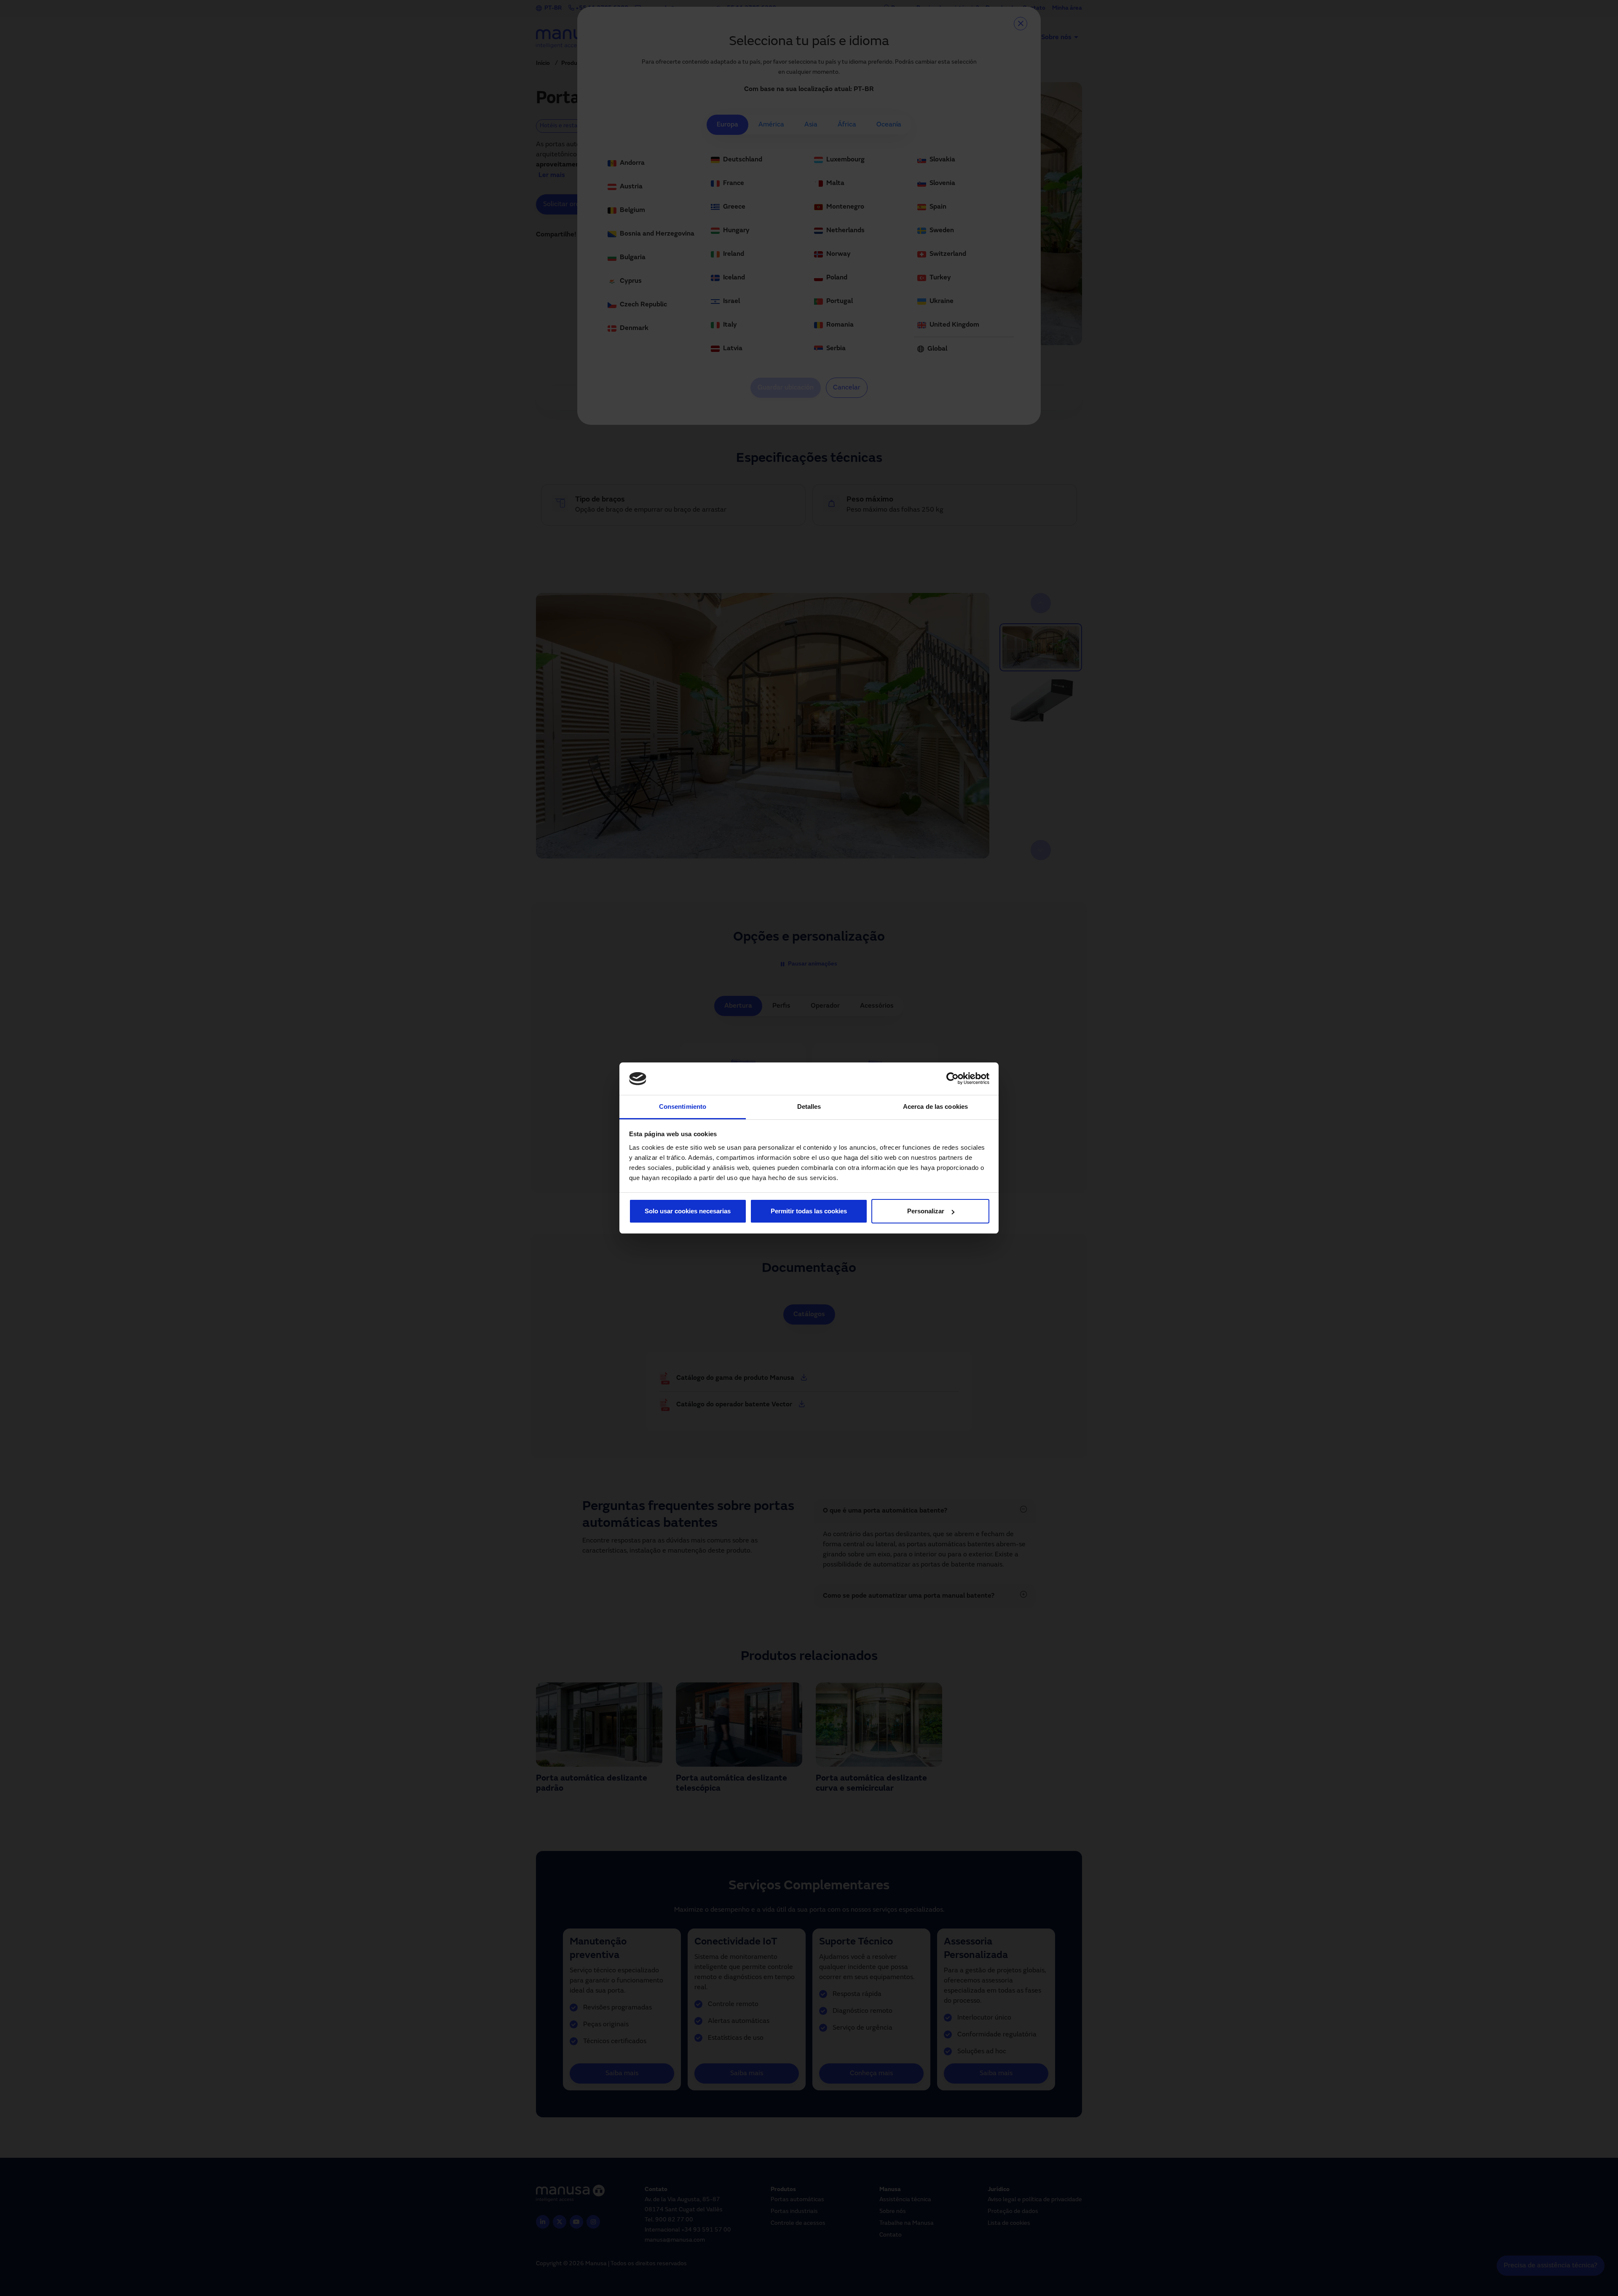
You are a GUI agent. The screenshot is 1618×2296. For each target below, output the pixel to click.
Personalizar (926, 1211)
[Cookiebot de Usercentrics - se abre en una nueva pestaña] (952, 1079)
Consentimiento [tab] (683, 1106)
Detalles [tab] (809, 1106)
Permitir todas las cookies (809, 1211)
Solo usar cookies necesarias (688, 1211)
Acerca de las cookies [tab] (935, 1106)
